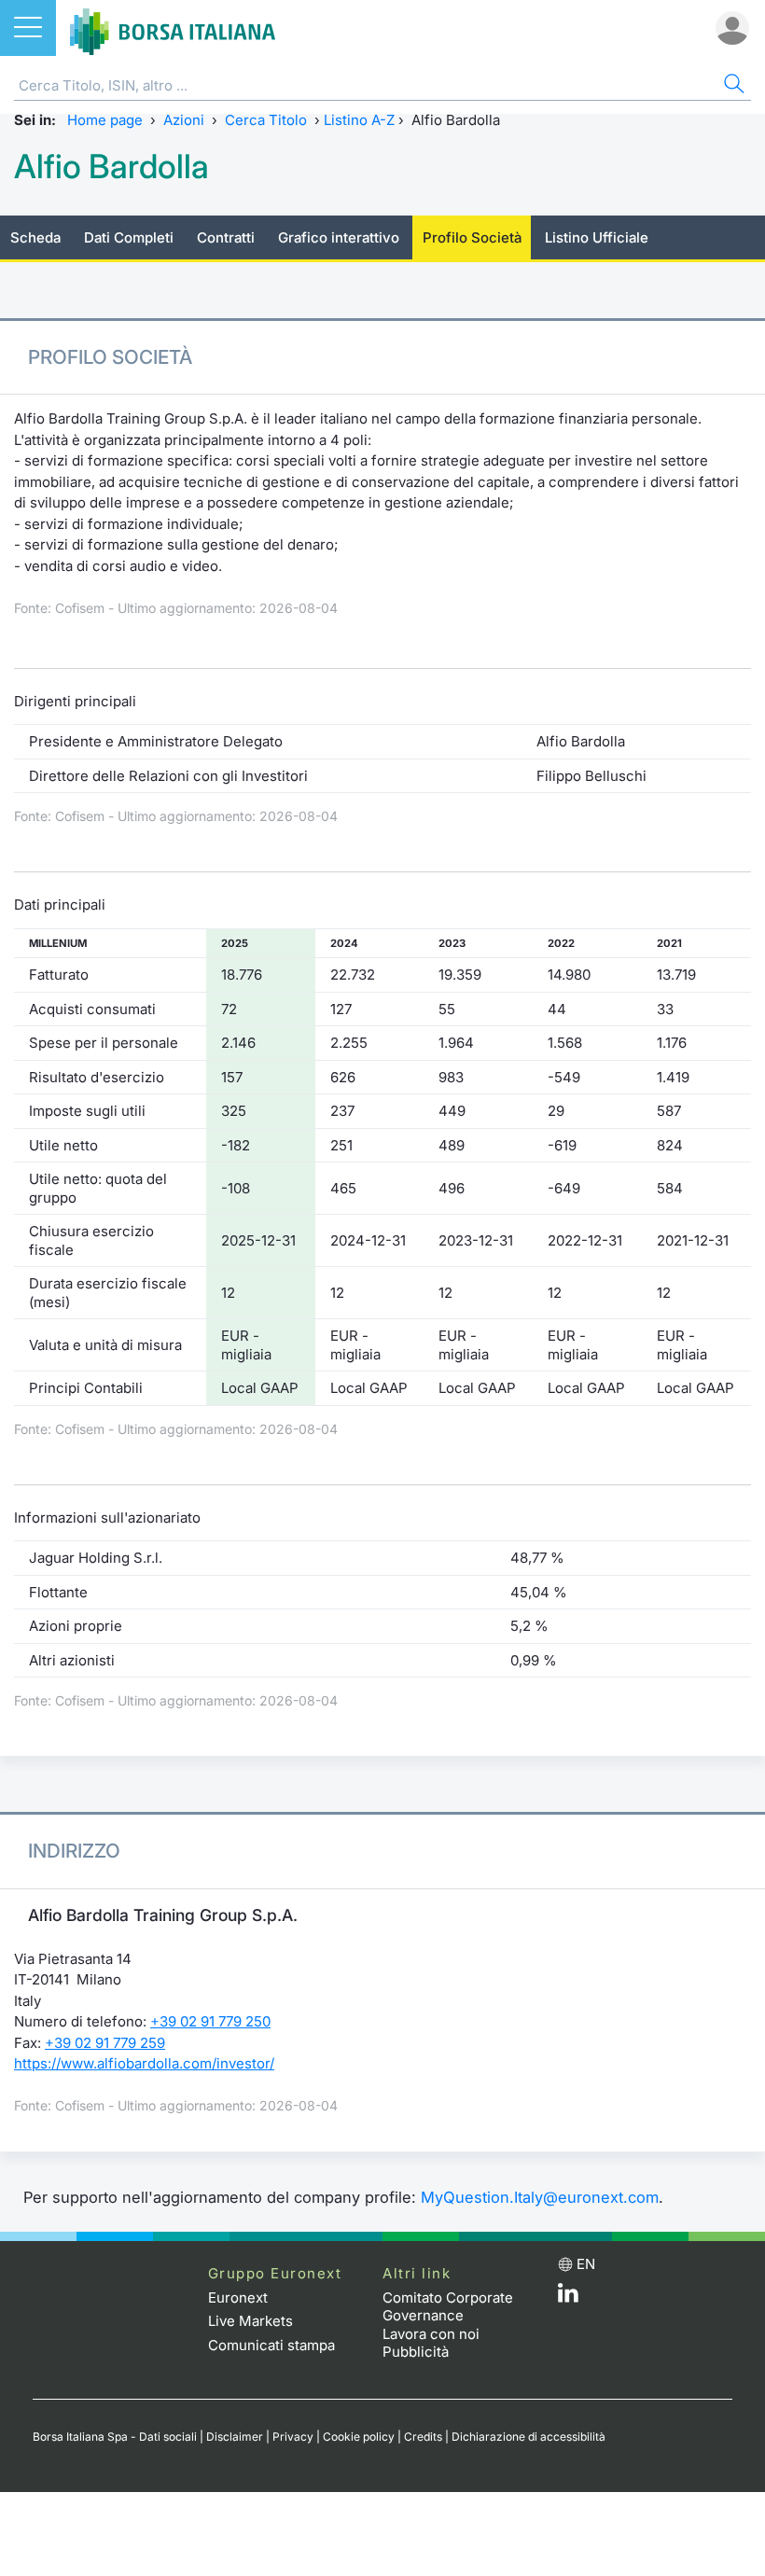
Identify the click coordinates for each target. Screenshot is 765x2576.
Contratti (226, 237)
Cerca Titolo (266, 120)
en (586, 2264)
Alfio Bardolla (111, 167)
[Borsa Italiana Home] (173, 28)
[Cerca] (732, 86)
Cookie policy (359, 2437)
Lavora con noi (431, 2334)
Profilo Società (472, 237)
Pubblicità (416, 2352)
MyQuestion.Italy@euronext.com (540, 2197)
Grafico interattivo (339, 237)
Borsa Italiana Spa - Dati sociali (115, 2437)
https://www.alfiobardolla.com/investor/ (144, 2063)
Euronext (238, 2298)
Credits (423, 2437)
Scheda (35, 237)
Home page (105, 120)
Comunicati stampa (271, 2345)
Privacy (293, 2437)
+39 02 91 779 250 (210, 2021)
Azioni (184, 120)
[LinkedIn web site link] (568, 2298)
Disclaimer (235, 2437)
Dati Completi (129, 237)
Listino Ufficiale (597, 237)
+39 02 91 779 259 (105, 2043)
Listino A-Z (359, 120)
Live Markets (250, 2321)
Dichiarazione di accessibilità (529, 2437)
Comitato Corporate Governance (448, 2307)
